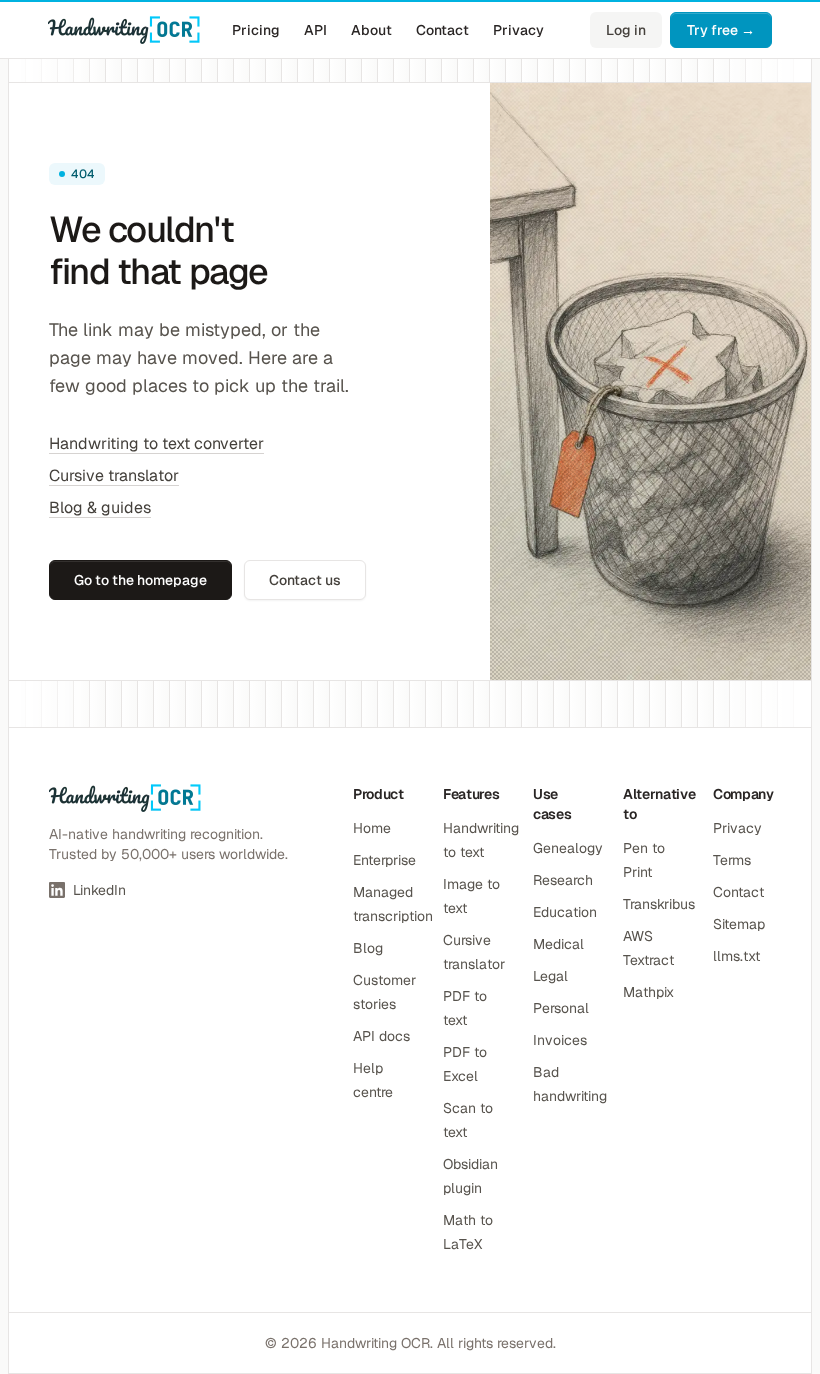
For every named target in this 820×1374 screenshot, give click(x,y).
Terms (732, 860)
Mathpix (648, 992)
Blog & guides (100, 507)
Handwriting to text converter (156, 443)
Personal (561, 1008)
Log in (626, 30)
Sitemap (739, 924)
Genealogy (568, 848)
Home (372, 828)
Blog (368, 948)
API (315, 30)
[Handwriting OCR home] (124, 30)
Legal (550, 976)
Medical (558, 944)
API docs (381, 1036)
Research (563, 880)
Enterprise (384, 860)
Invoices (560, 1040)
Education (565, 912)
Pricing (256, 30)
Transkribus (659, 904)
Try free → (721, 30)
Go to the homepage (140, 580)
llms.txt (736, 956)
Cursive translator (114, 475)
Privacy (518, 30)
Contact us (305, 580)
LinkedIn (99, 890)
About (371, 30)
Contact (442, 30)
